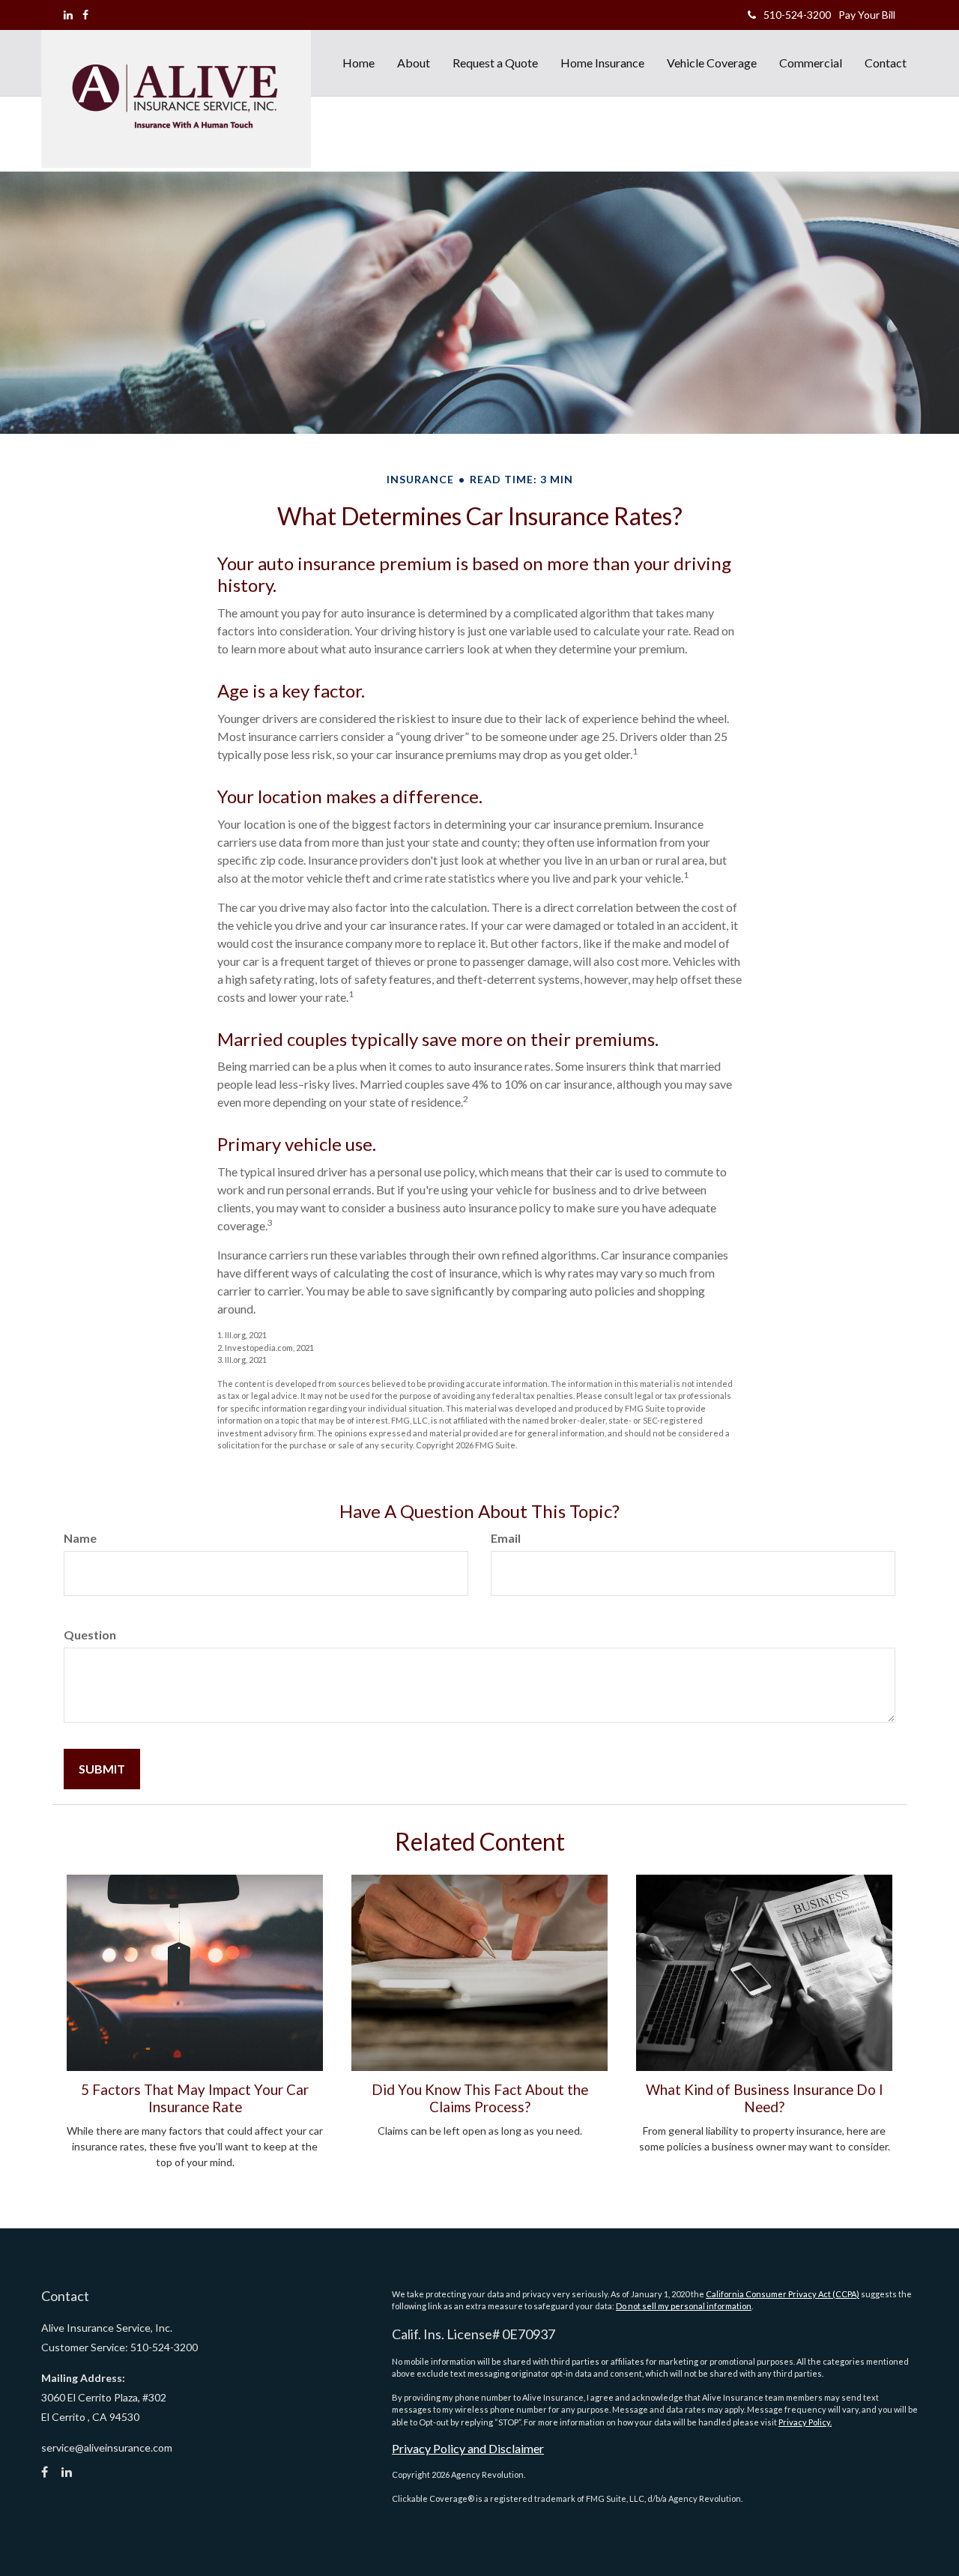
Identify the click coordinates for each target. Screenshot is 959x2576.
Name (80, 1538)
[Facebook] (85, 15)
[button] (414, 63)
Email (506, 1538)
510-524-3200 (797, 15)
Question (90, 1635)
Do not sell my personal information (684, 2306)
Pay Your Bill (867, 15)
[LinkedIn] (68, 15)
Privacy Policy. (805, 2422)
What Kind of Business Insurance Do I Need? (765, 2098)
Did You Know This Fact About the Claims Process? (480, 2098)
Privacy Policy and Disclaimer (468, 2448)
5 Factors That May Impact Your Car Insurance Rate (195, 2098)
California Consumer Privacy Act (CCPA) (783, 2294)
